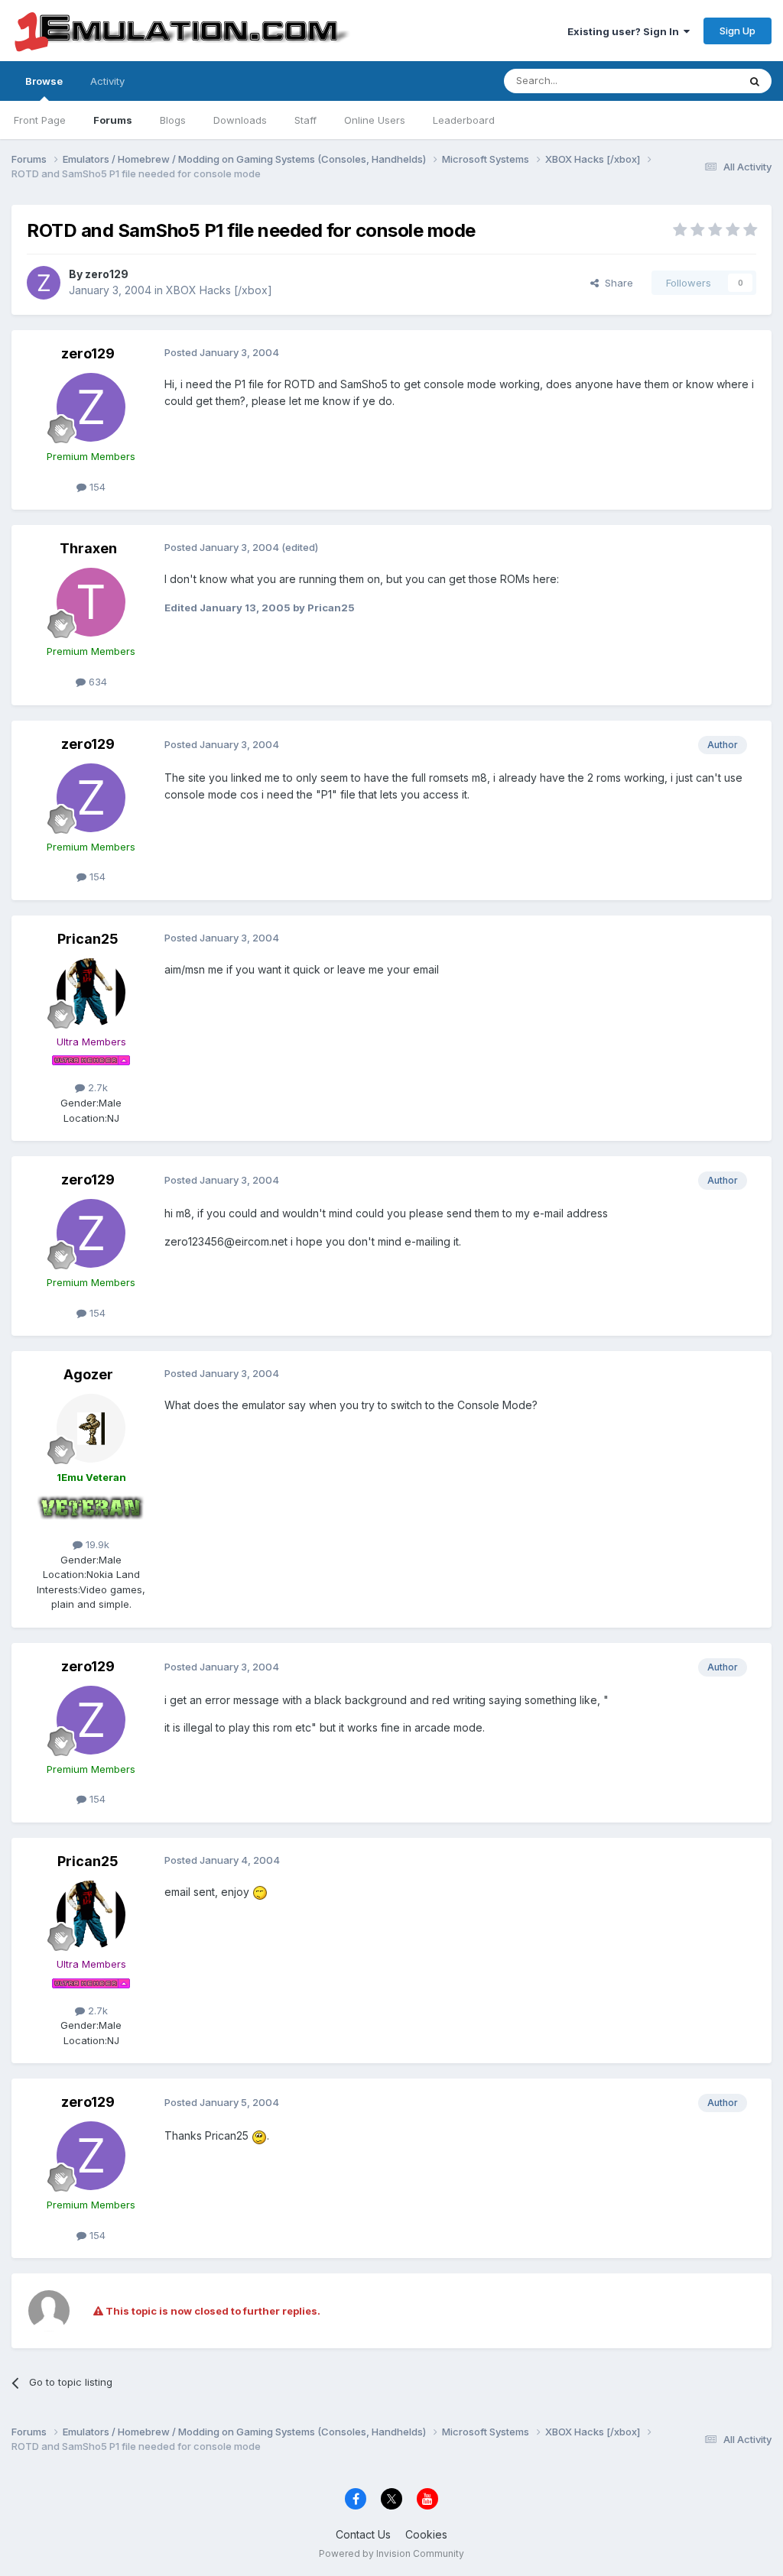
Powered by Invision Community (391, 2553)
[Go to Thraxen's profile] (91, 602)
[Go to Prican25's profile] (91, 993)
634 (96, 682)
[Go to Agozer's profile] (91, 1428)
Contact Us (363, 2534)
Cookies (426, 2534)
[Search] (755, 81)
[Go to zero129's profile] (44, 283)
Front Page (40, 120)
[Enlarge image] (260, 1892)
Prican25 (88, 939)
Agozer (88, 1374)
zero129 (107, 274)
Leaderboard (464, 120)
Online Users (375, 120)
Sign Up (738, 31)
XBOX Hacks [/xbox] (219, 290)
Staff (305, 120)
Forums (113, 120)
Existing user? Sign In (625, 31)
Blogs (173, 120)
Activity (107, 81)
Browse (44, 81)
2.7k (96, 1087)
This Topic (693, 81)
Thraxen (88, 548)
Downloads (240, 120)
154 (96, 487)
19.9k (96, 1544)
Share (616, 283)
